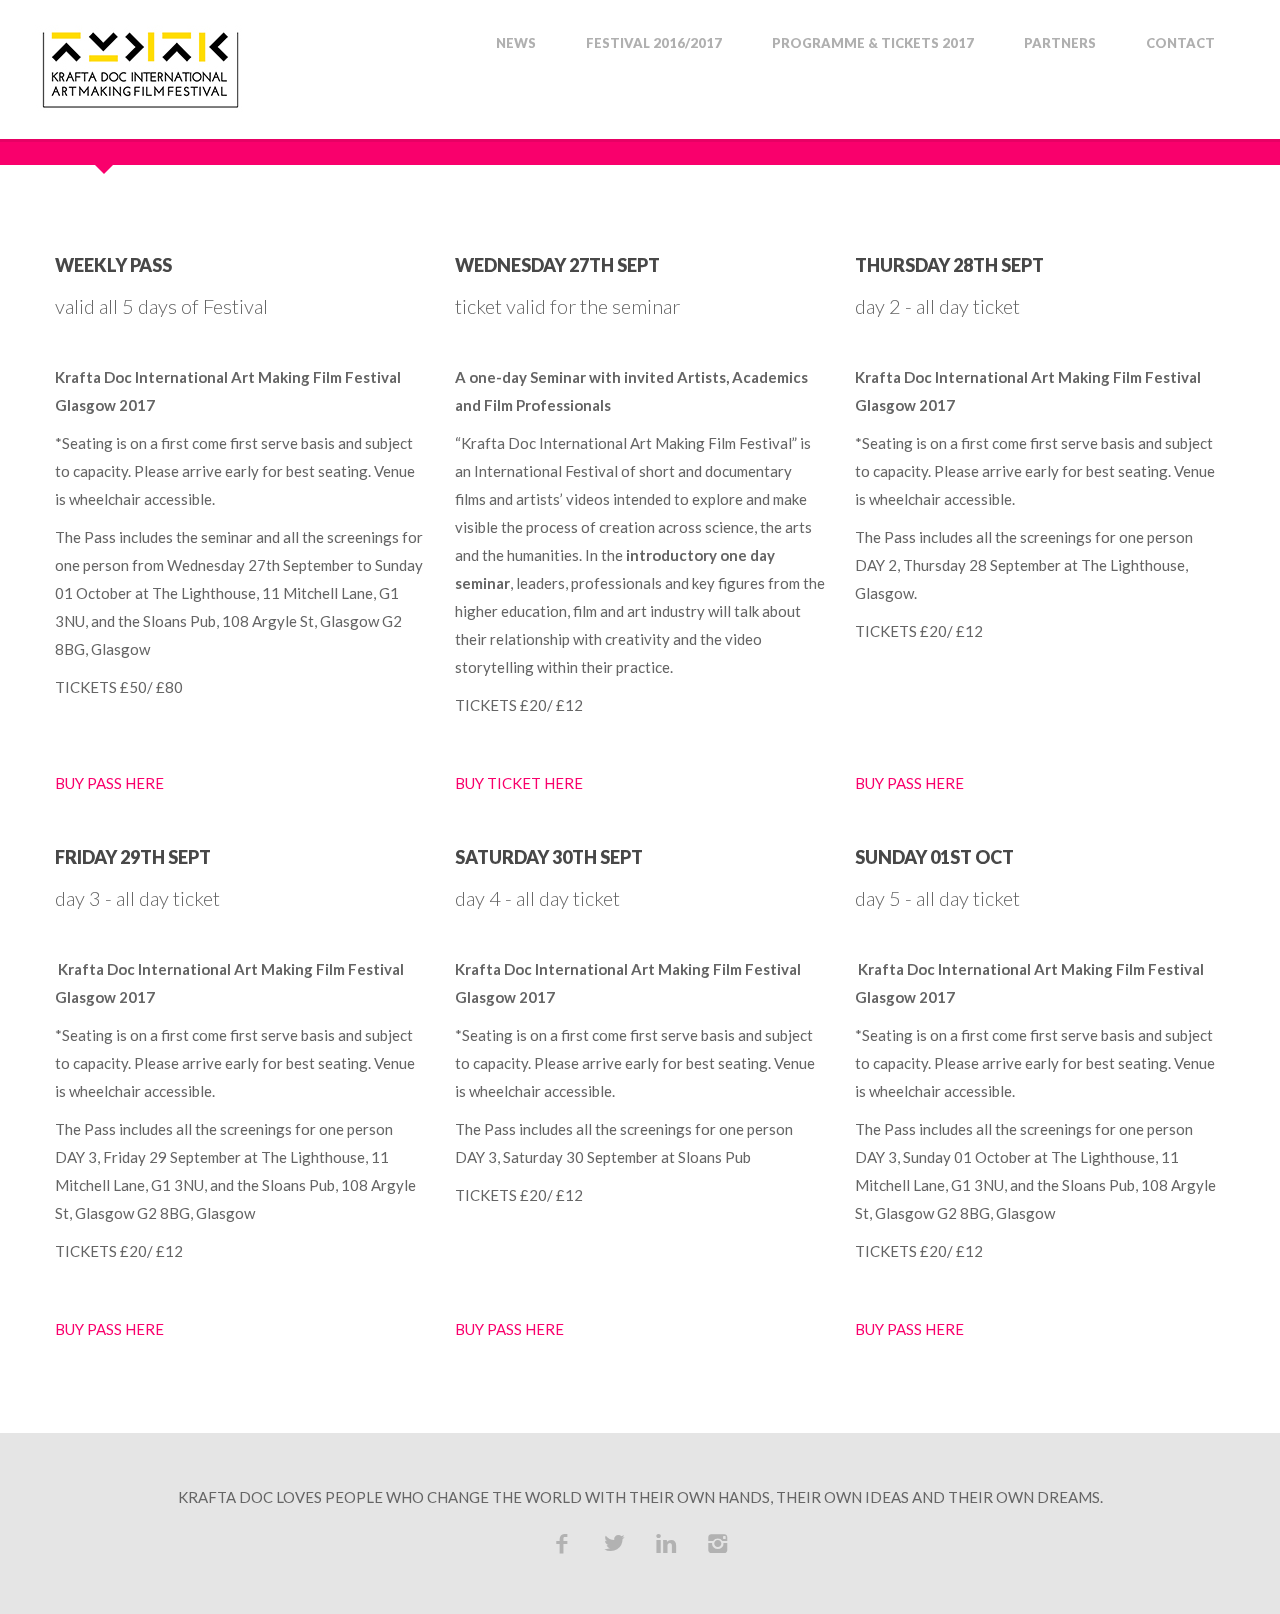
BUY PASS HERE (109, 783)
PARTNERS (1060, 43)
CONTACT (1180, 43)
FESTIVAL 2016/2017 (654, 43)
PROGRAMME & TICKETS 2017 (873, 43)
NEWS (516, 43)
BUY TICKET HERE (519, 783)
